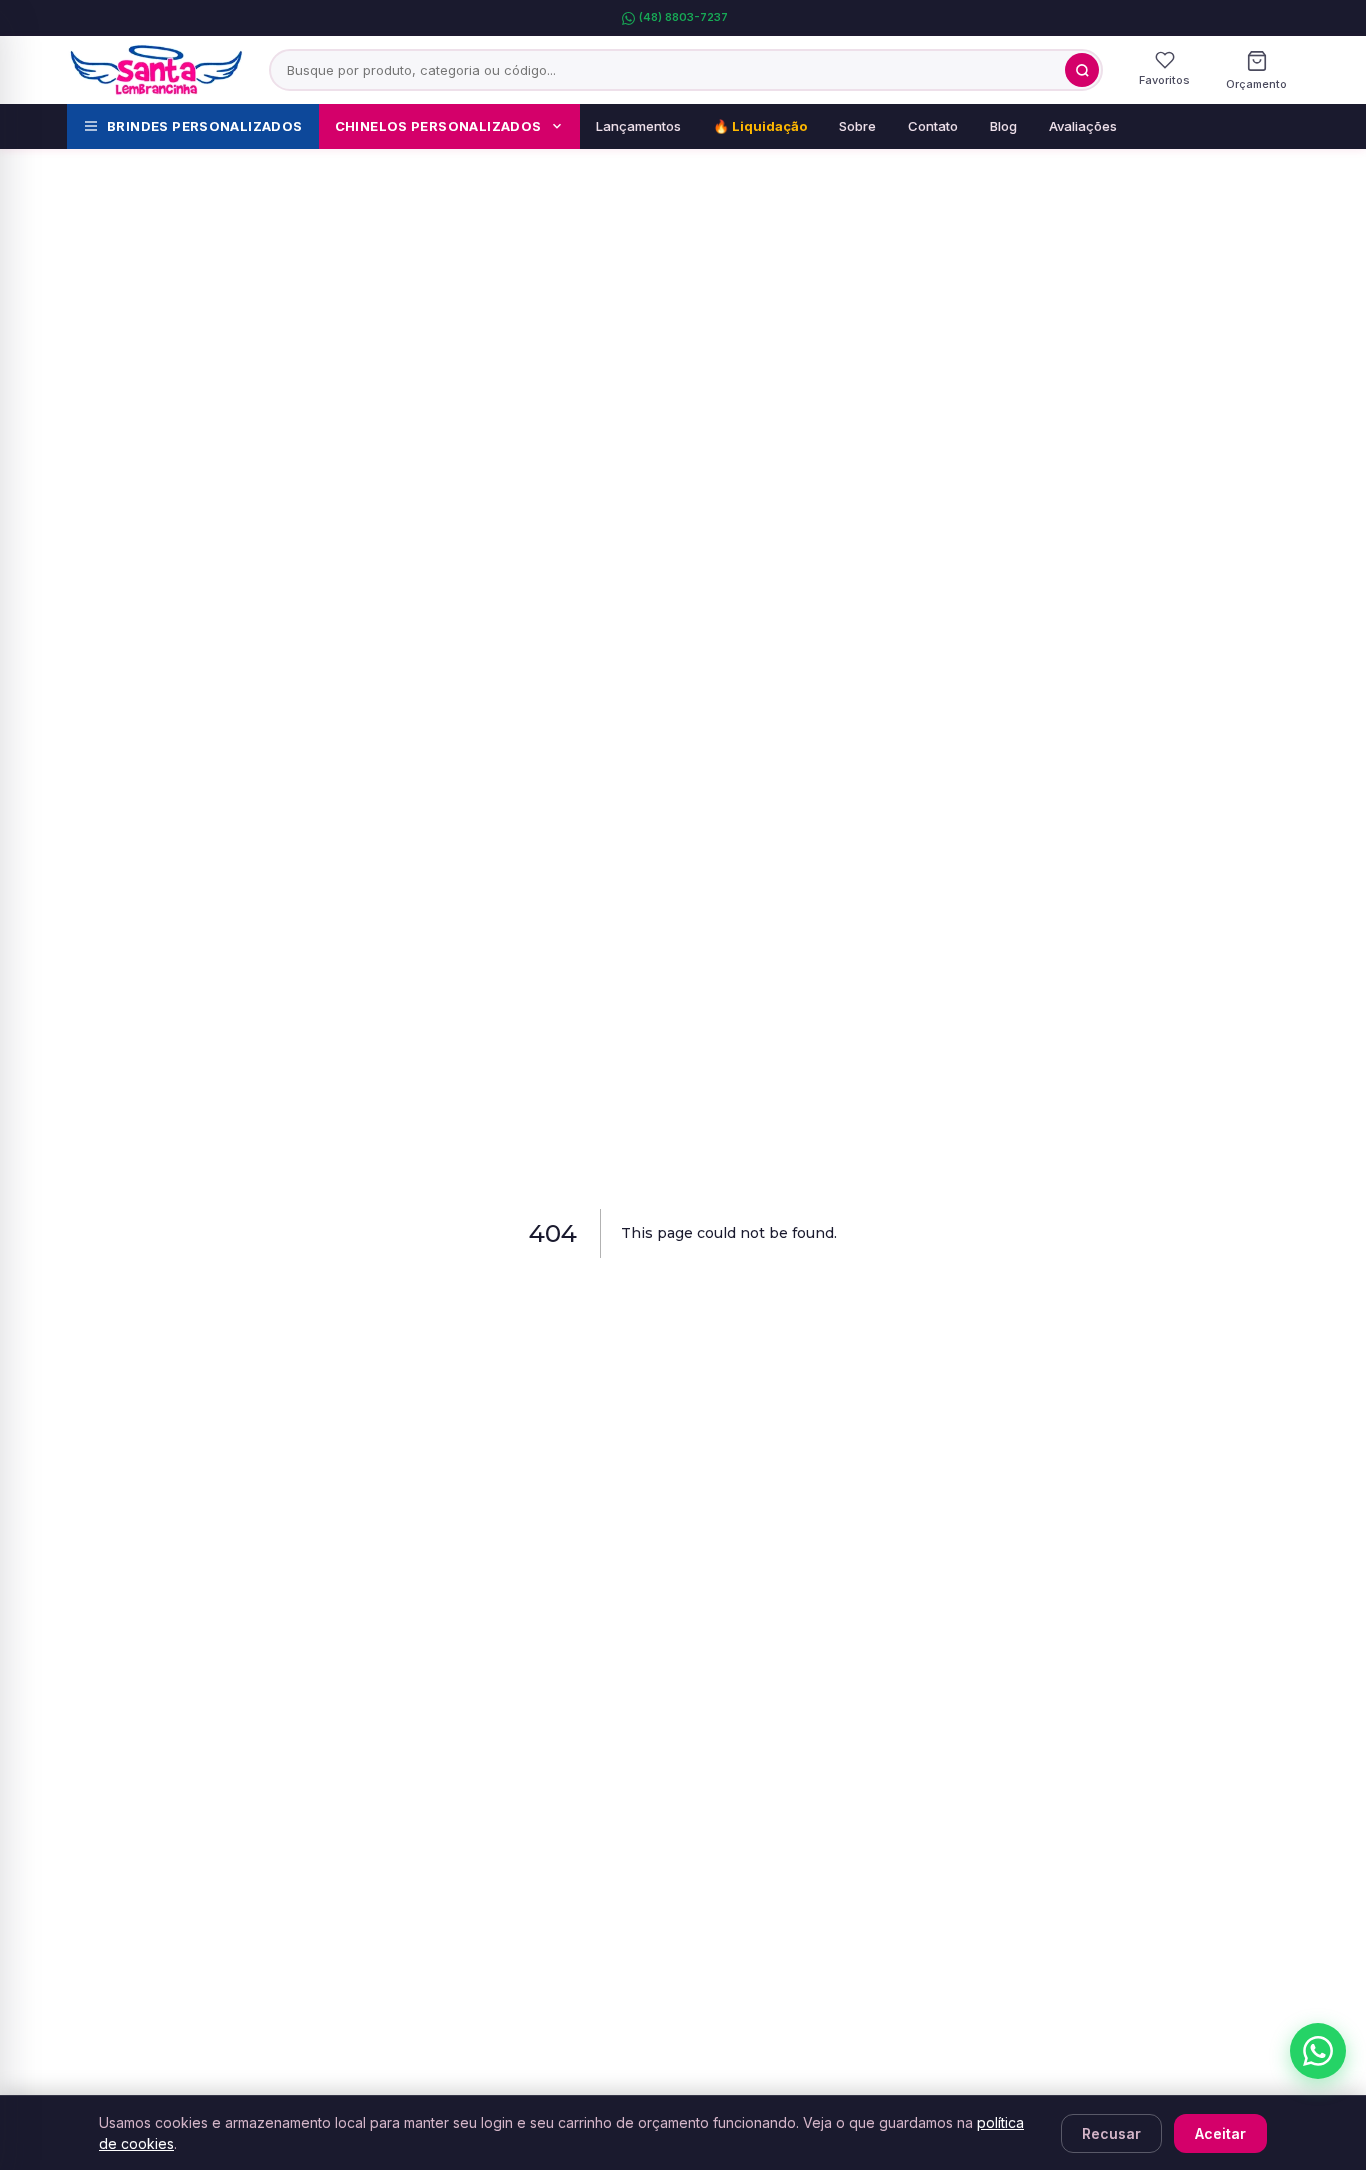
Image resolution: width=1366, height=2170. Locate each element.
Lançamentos (638, 126)
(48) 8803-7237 (683, 17)
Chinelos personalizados (438, 126)
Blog (1003, 126)
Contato (933, 126)
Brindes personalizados (205, 126)
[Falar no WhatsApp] (1318, 2051)
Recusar (1111, 2133)
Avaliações (1083, 126)
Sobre (857, 126)
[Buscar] (1082, 70)
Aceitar (1220, 2133)
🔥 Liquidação (760, 126)
